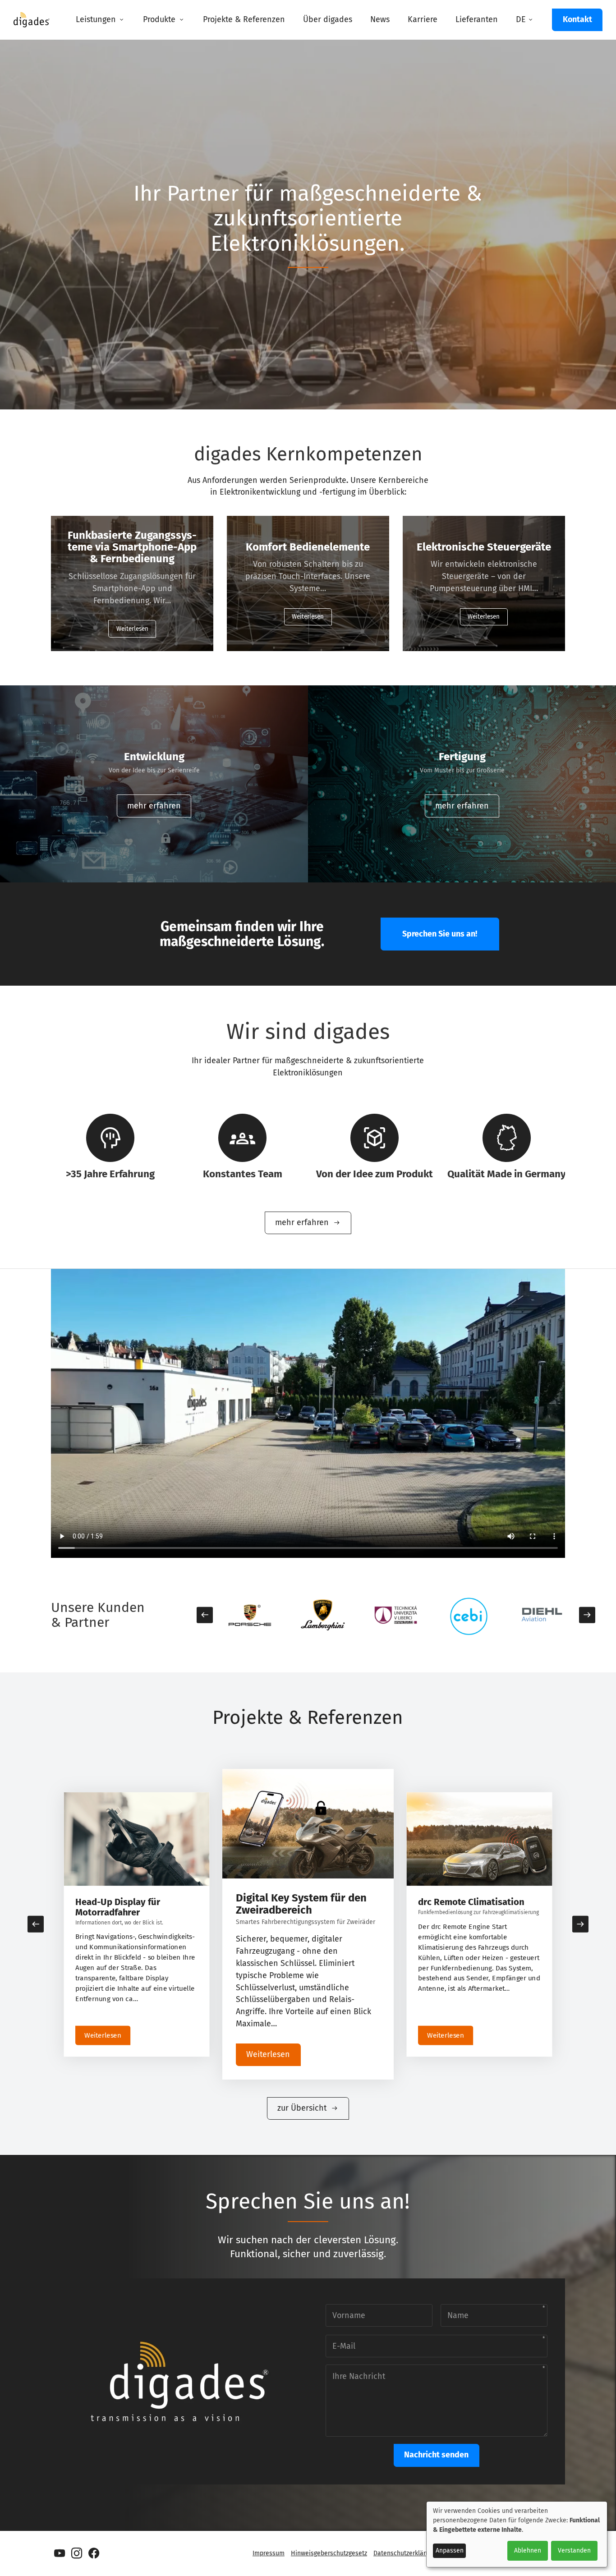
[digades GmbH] (32, 23)
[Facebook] (94, 2553)
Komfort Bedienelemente (308, 547)
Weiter (587, 1615)
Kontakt (577, 19)
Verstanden (574, 2551)
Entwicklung (154, 757)
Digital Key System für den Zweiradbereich (131, 1907)
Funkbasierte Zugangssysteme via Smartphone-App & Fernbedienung (132, 547)
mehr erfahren (154, 806)
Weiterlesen (132, 629)
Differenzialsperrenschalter (476, 1902)
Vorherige (205, 1615)
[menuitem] (100, 20)
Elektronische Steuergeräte (484, 547)
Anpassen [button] (450, 2551)
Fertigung (462, 757)
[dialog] (517, 2534)
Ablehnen (528, 2551)
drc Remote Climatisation (298, 1898)
